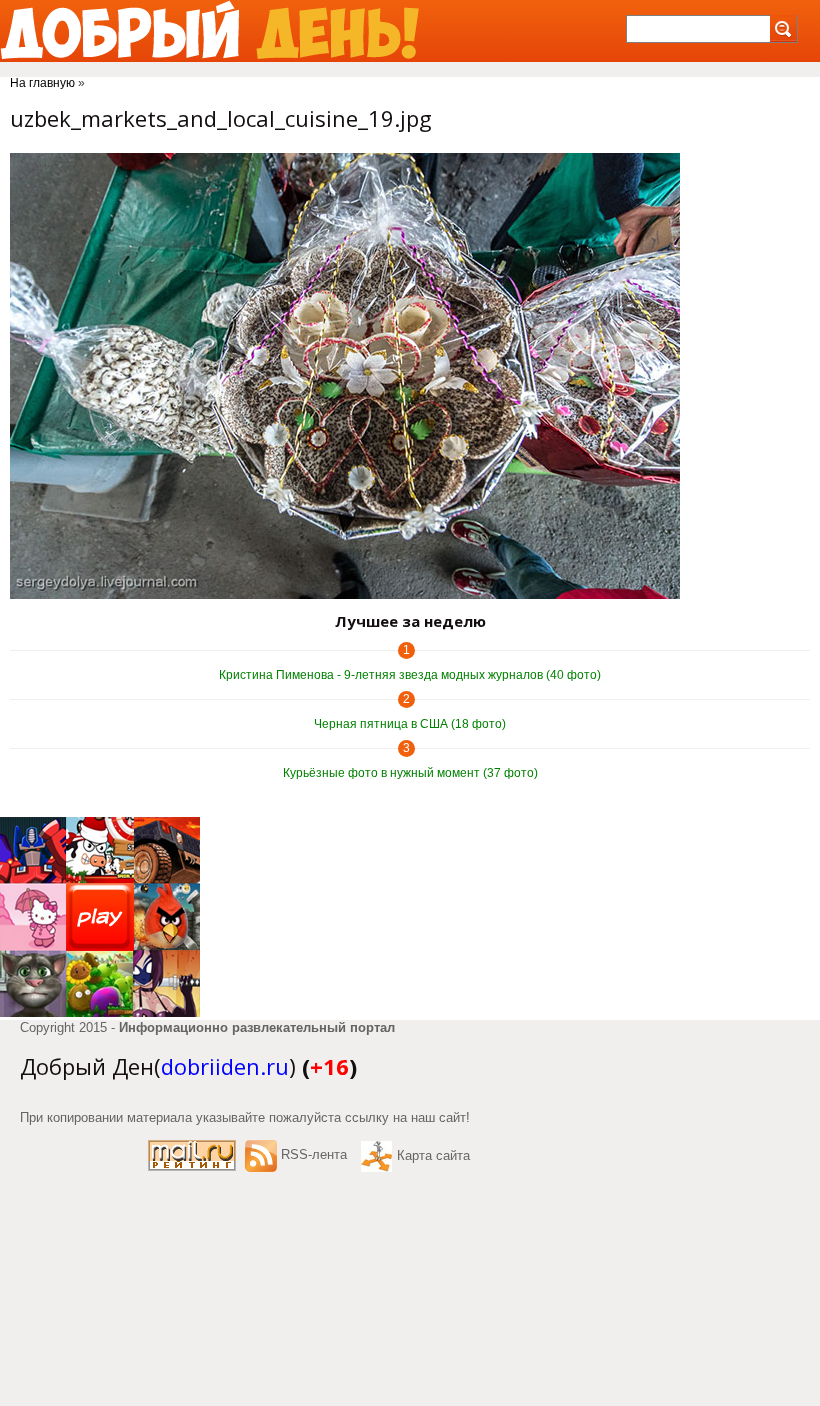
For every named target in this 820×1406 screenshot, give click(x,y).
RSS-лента (314, 1154)
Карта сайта (433, 1155)
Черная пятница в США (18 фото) (410, 724)
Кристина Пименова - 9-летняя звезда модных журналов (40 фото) (410, 675)
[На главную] (209, 31)
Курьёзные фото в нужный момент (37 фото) (410, 773)
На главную (42, 83)
